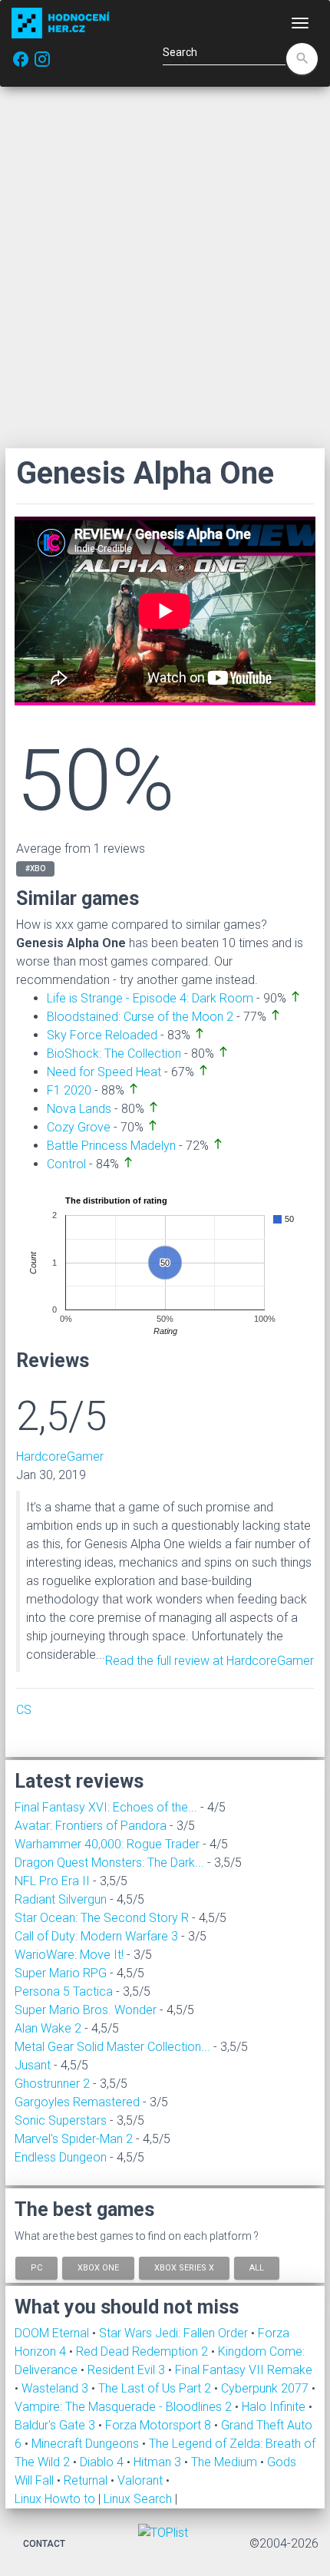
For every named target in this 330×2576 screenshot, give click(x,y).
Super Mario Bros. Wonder (86, 2010)
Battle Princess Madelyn (111, 1146)
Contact (44, 2544)
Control (66, 1164)
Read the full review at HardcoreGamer (210, 1661)
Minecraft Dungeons (87, 2444)
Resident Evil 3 (128, 2370)
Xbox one (98, 2267)
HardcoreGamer (60, 1456)
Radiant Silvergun (61, 1899)
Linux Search (138, 2499)
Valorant (142, 2480)
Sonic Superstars (61, 2120)
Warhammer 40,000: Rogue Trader (107, 1844)
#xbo (35, 869)
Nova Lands (79, 1109)
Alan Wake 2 (48, 2028)
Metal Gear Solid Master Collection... (112, 2047)
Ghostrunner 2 (52, 2084)
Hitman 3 (159, 2462)
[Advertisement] (165, 267)
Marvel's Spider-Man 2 (74, 2139)
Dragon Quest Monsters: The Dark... (109, 1863)
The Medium (226, 2462)
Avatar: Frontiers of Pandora (91, 1826)
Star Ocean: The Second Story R (102, 1918)
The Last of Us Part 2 (156, 2388)
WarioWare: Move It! (69, 1955)
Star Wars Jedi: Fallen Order (175, 2333)
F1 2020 (69, 1090)
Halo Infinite (275, 2407)
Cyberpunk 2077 (266, 2388)
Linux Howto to (55, 2499)
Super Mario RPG (61, 1973)
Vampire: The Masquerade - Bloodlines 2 (125, 2407)
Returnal (87, 2480)
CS (24, 1710)
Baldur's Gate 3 (56, 2425)
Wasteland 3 (56, 2388)
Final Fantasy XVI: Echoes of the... (106, 1807)
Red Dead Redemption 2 (144, 2351)
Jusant (33, 2065)
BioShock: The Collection (114, 1054)
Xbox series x (184, 2267)
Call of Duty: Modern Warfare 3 (96, 1936)
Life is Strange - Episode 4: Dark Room (150, 998)
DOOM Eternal (53, 2333)
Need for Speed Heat (104, 1072)
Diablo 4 (103, 2462)
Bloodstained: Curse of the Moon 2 (140, 1017)
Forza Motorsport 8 (160, 2425)
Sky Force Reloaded (102, 1035)
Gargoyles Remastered (77, 2102)
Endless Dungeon (61, 2157)
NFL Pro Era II (52, 1881)
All (257, 2267)
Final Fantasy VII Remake (244, 2370)
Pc (36, 2267)
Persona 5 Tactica (64, 1991)
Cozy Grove (79, 1127)
